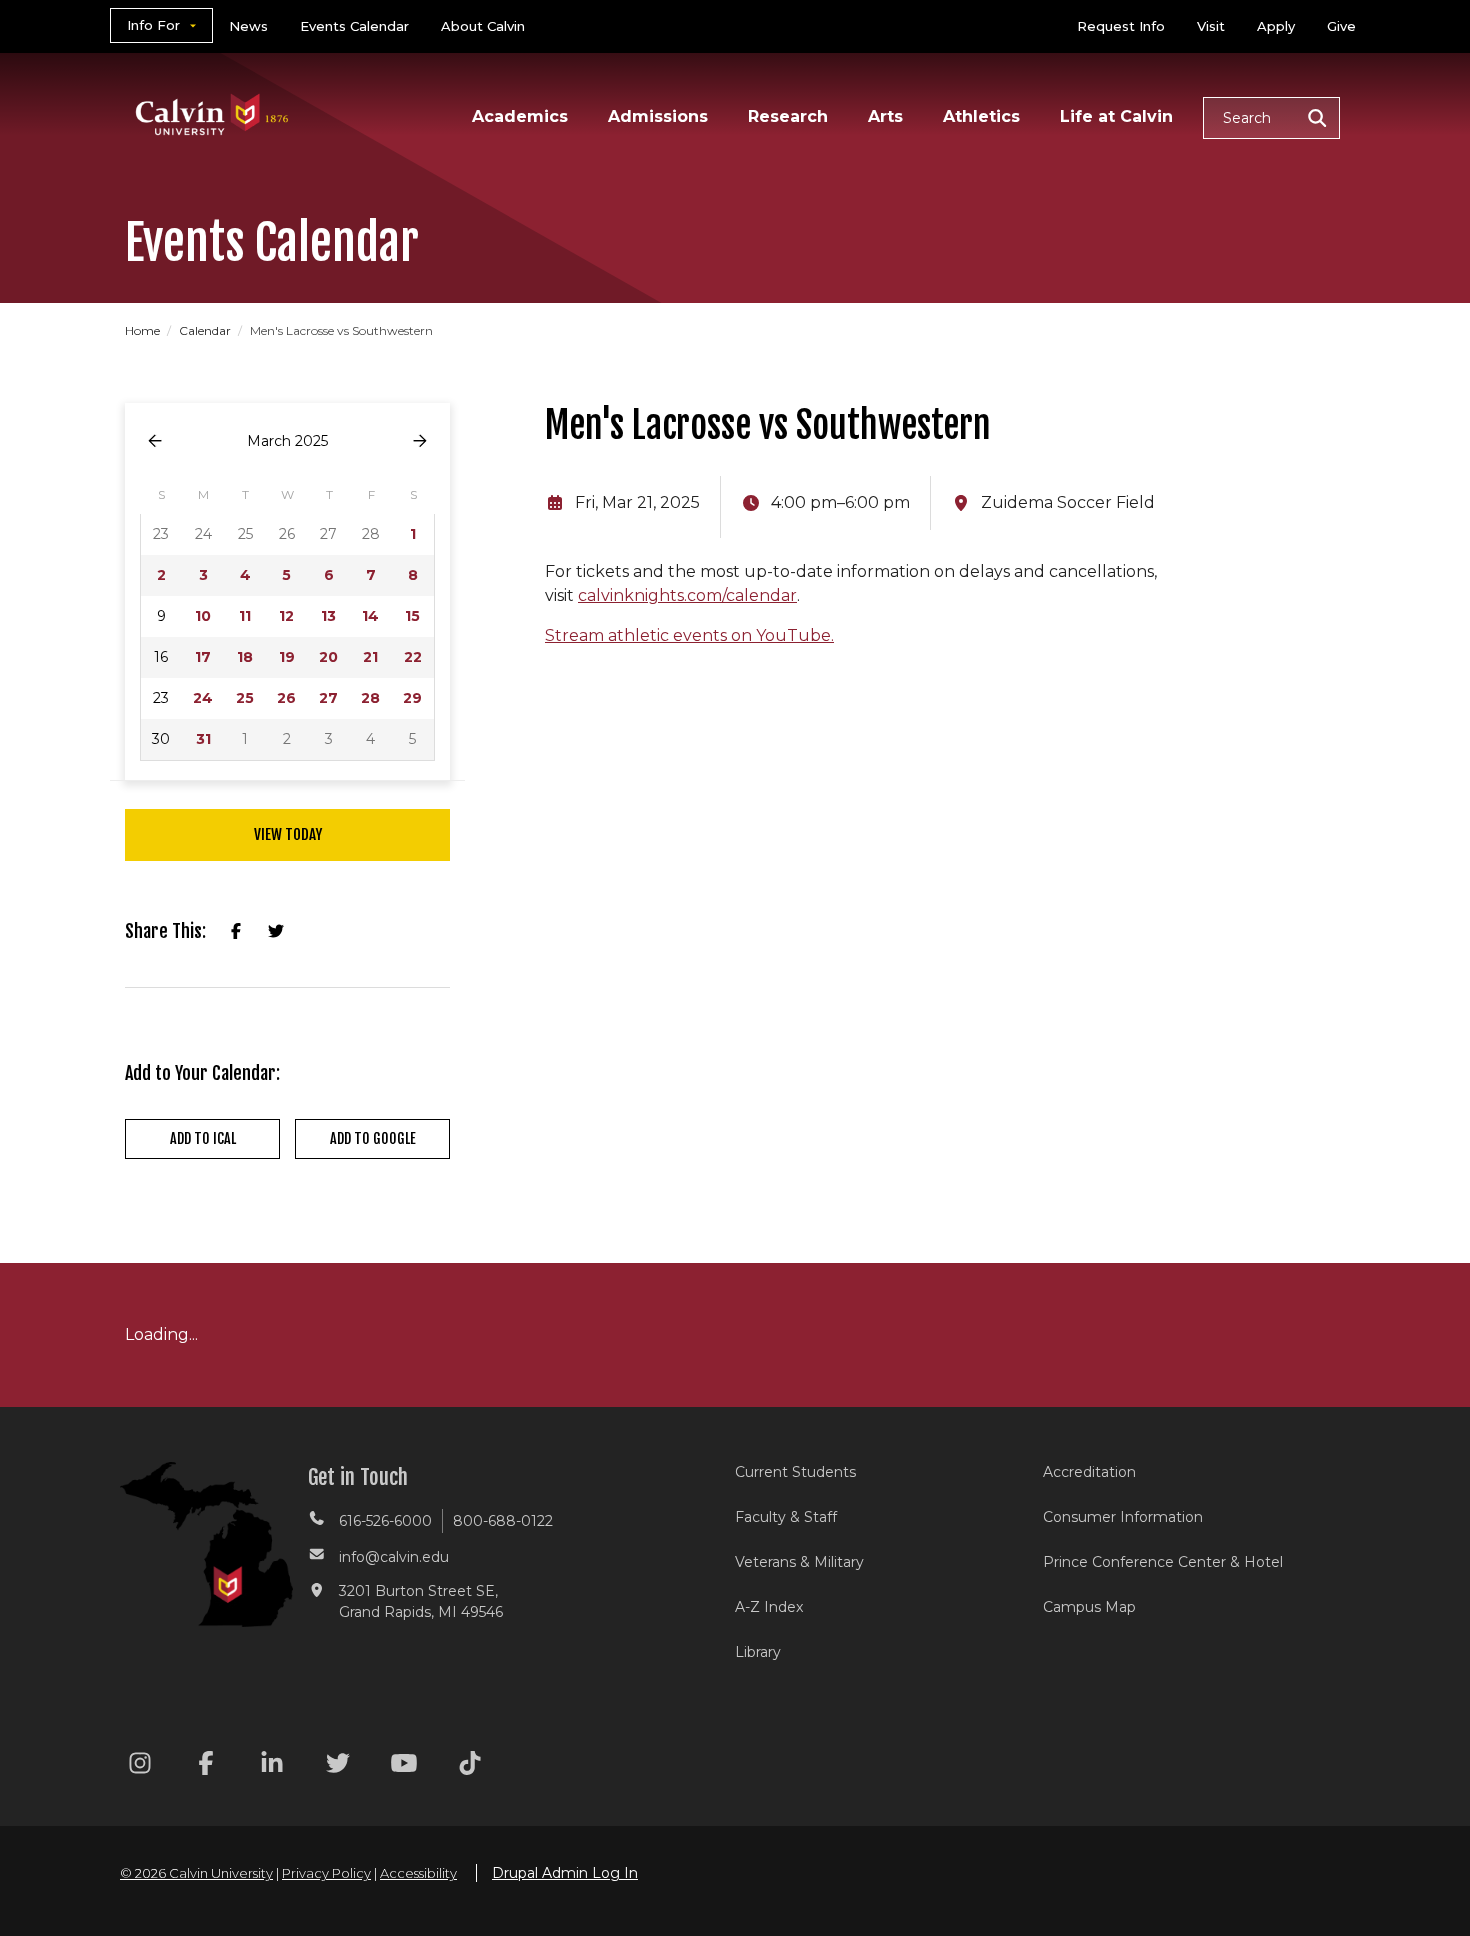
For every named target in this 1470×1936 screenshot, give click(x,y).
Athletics (981, 116)
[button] (1271, 118)
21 (370, 657)
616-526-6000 (385, 1521)
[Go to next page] (420, 441)
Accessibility (418, 1873)
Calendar (206, 330)
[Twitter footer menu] (338, 1766)
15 (412, 616)
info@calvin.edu (394, 1557)
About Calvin (483, 26)
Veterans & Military (799, 1562)
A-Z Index (769, 1607)
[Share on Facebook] (236, 932)
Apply (1276, 26)
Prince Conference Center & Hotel (1163, 1562)
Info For (153, 25)
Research (788, 116)
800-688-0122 (503, 1521)
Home (144, 330)
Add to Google (373, 1138)
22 (413, 657)
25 (245, 698)
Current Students (795, 1472)
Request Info (1121, 26)
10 (203, 616)
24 (203, 698)
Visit (1211, 26)
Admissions (658, 116)
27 (328, 698)
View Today (288, 834)
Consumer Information (1123, 1517)
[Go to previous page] (155, 441)
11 (245, 616)
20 (328, 657)
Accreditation (1089, 1472)
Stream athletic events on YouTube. (689, 635)
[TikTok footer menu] (470, 1766)
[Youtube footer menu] (404, 1766)
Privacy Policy (326, 1873)
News (248, 26)
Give (1341, 26)
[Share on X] (276, 932)
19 (287, 657)
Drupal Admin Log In (565, 1873)
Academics (520, 116)
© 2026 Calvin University (196, 1873)
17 (203, 657)
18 (245, 657)
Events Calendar (354, 26)
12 (286, 616)
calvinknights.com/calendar (687, 595)
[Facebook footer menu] (206, 1766)
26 (286, 698)
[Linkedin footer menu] (272, 1766)
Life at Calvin (1116, 116)
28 (370, 698)
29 (412, 698)
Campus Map (1089, 1607)
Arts (885, 116)
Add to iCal (203, 1138)
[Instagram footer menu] (140, 1766)
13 (328, 616)
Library (758, 1652)
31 (203, 739)
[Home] (212, 88)
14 (370, 616)
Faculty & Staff (786, 1517)
